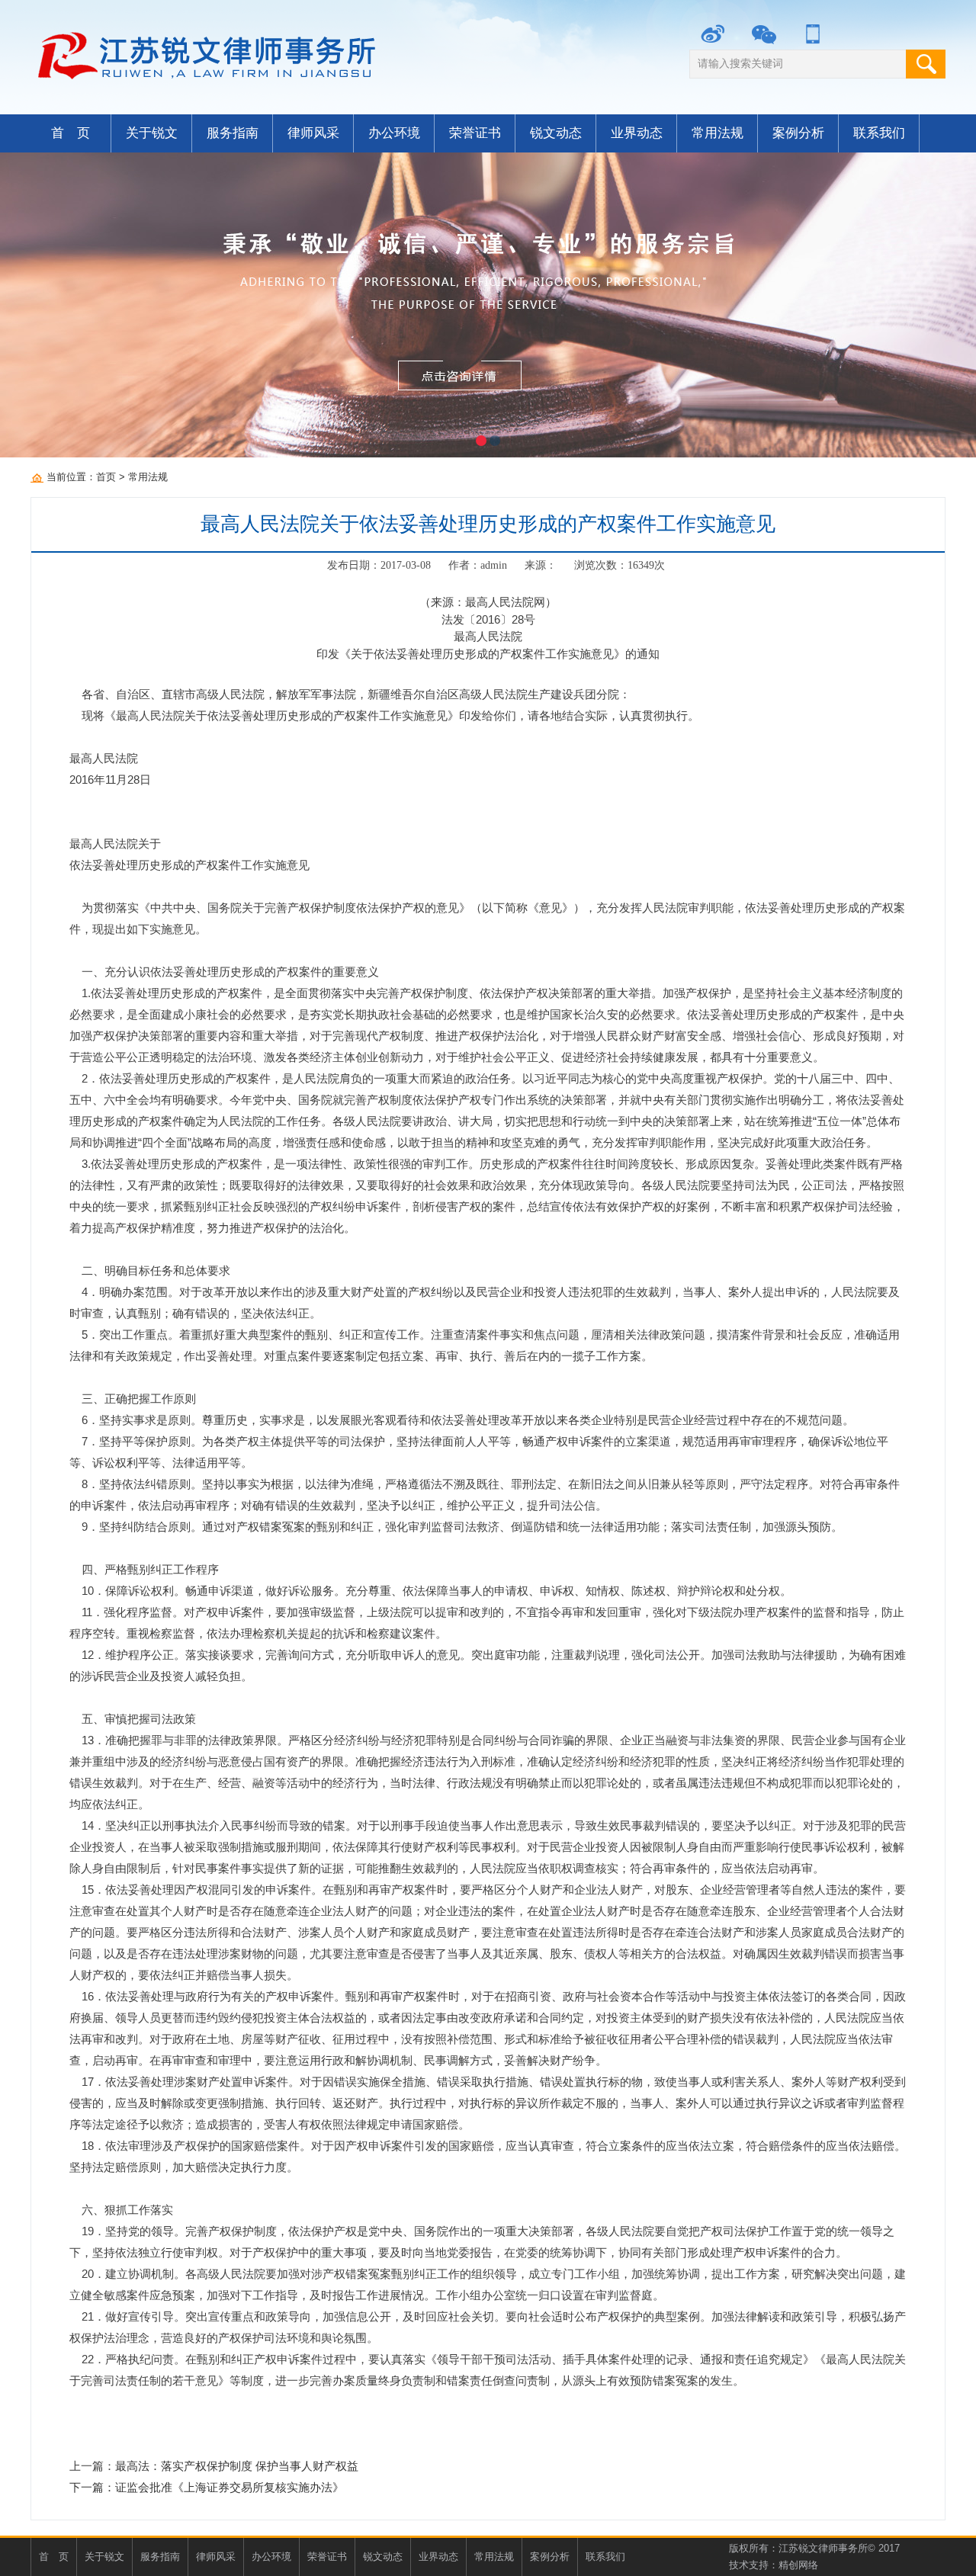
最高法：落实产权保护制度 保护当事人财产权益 (237, 2466)
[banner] (488, 305)
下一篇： (92, 2487)
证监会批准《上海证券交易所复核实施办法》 (230, 2487)
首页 (106, 477)
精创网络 (798, 2565)
